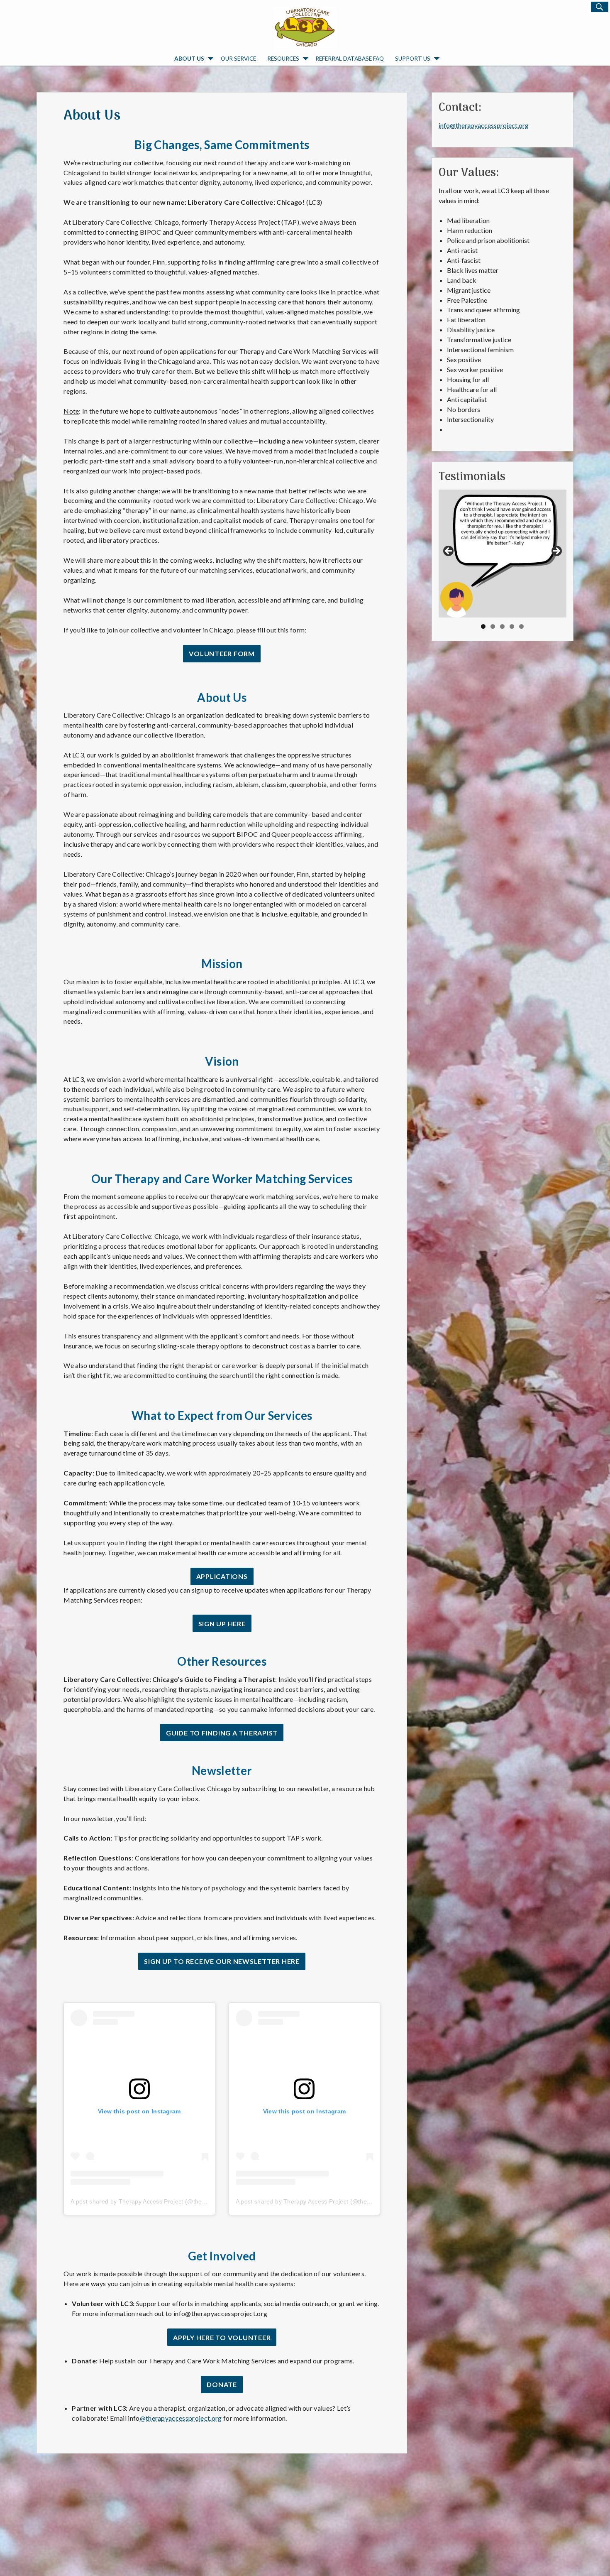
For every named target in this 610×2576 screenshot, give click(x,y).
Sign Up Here (222, 1624)
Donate (222, 2384)
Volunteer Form (222, 653)
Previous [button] (449, 551)
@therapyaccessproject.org (181, 2418)
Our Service (238, 59)
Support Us (413, 59)
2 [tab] (493, 626)
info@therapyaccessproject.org (484, 125)
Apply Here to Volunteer (222, 2337)
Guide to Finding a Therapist (222, 1733)
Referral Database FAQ (350, 59)
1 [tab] (483, 626)
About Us (189, 59)
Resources (283, 59)
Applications (222, 1576)
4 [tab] (512, 626)
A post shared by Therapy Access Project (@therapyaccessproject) (162, 2201)
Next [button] (556, 551)
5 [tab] (521, 626)
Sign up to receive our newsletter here (222, 1961)
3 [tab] (502, 626)
